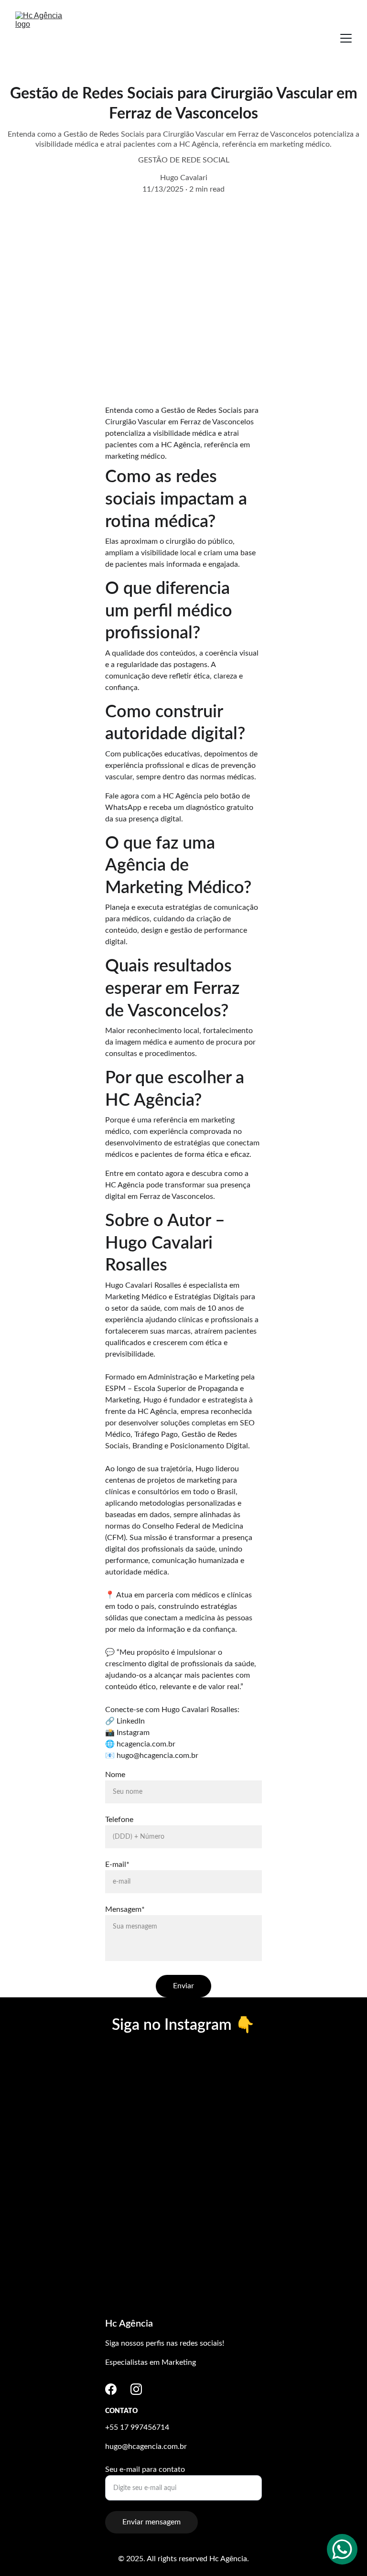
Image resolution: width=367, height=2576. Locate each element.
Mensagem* (125, 1909)
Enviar (183, 1986)
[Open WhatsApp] (342, 2549)
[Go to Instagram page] (136, 2389)
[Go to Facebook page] (111, 2389)
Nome (115, 1775)
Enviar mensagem (151, 2522)
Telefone (119, 1820)
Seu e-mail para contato (145, 2469)
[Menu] (346, 38)
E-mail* (117, 1865)
